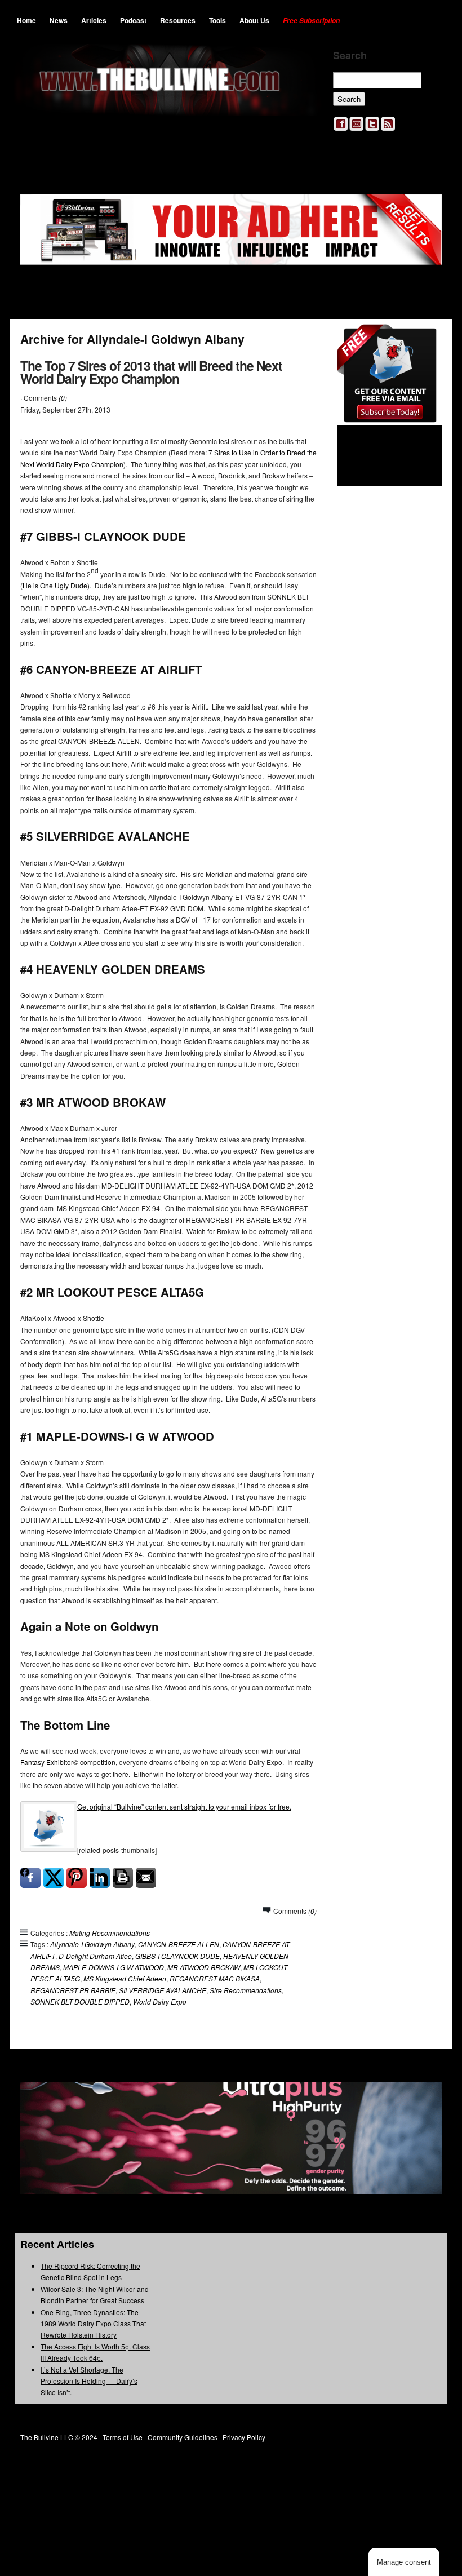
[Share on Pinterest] (77, 1878)
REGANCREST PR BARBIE (73, 1990)
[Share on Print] (123, 1878)
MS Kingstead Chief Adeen (125, 1978)
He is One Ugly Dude (55, 585)
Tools (217, 20)
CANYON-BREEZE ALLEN (179, 1944)
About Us (254, 20)
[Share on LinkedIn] (100, 1878)
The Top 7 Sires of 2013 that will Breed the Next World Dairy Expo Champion (151, 372)
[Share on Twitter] (54, 1878)
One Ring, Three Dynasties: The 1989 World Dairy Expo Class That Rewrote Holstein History (93, 2324)
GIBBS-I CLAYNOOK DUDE (177, 1956)
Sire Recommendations (246, 1990)
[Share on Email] (146, 1878)
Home (26, 20)
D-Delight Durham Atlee (95, 1956)
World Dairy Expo (160, 2001)
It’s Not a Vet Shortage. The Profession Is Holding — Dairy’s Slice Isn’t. (89, 2381)
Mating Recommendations (110, 1933)
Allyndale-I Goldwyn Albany (92, 1944)
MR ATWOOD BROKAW (204, 1967)
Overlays (426, 340)
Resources (178, 20)
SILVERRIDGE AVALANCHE (163, 1990)
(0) (63, 398)
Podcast (133, 20)
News (59, 20)
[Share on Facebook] (30, 1878)
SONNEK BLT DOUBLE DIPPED (80, 2001)
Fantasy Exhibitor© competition (68, 1762)
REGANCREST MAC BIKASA (215, 1978)
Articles (94, 20)
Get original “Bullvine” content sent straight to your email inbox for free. (184, 1806)
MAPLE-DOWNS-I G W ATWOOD (114, 1967)
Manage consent (404, 2562)
